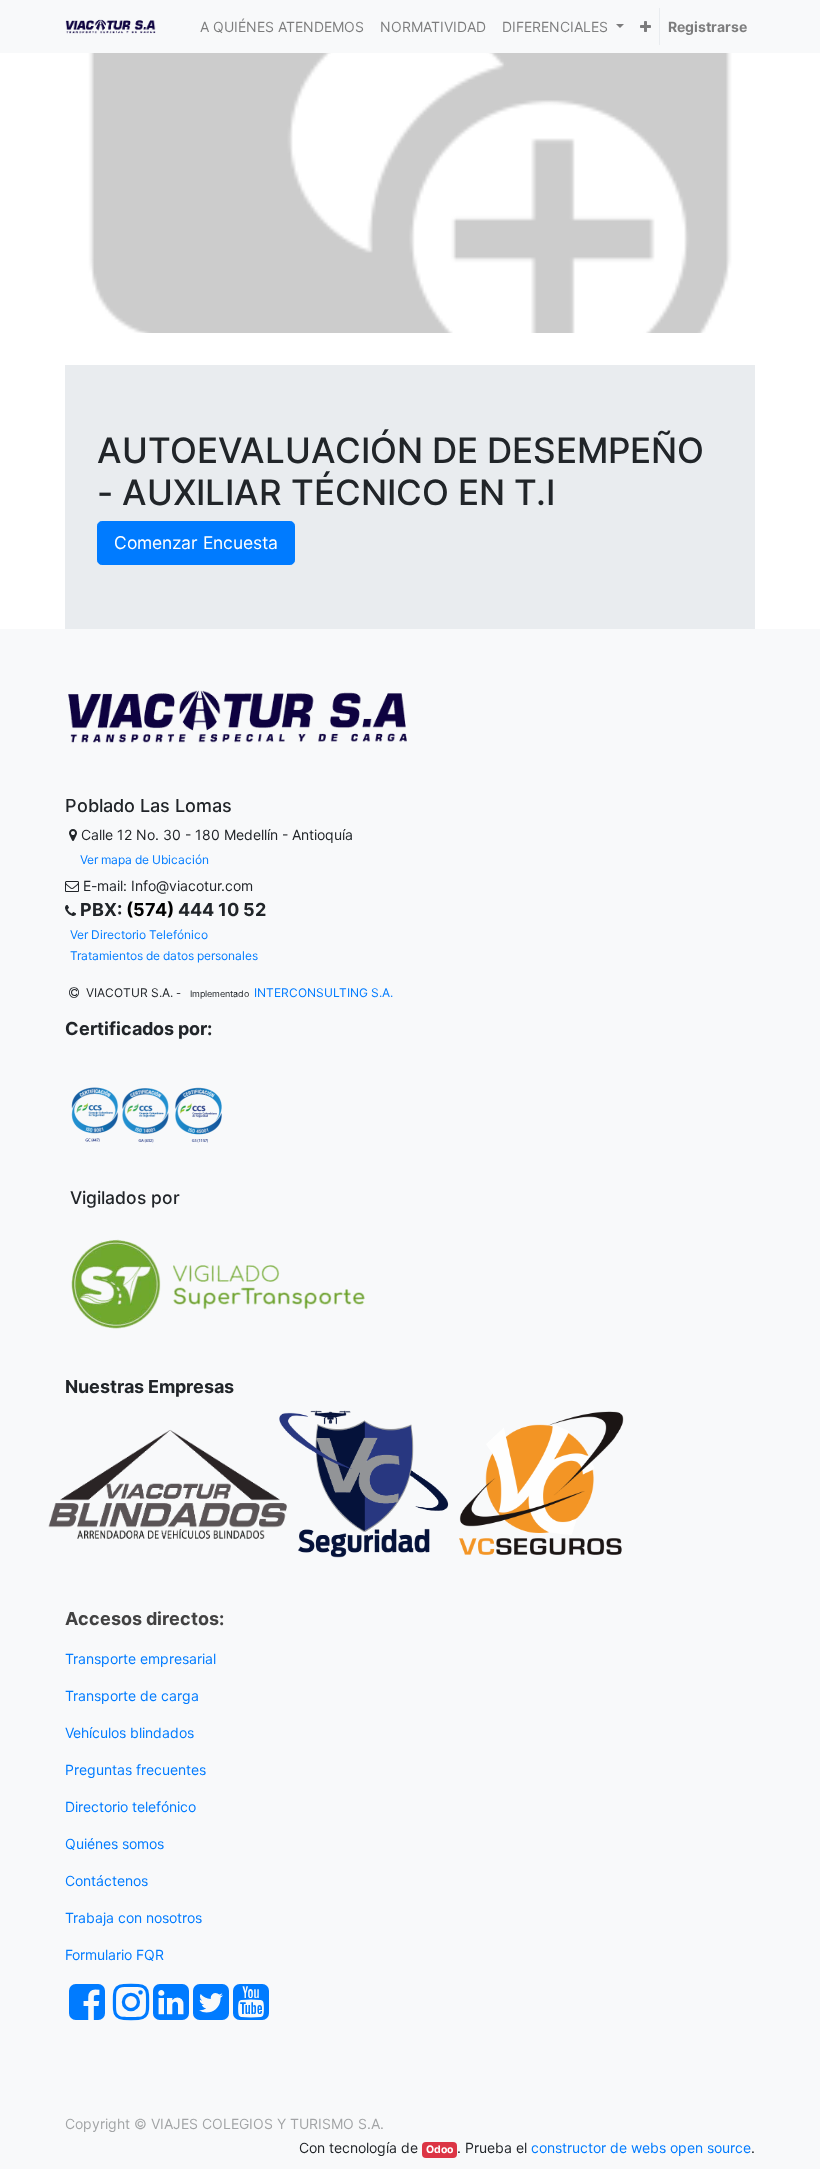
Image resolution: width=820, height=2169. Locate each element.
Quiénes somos (114, 1843)
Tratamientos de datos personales (164, 955)
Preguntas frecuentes (137, 1769)
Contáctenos (106, 1880)
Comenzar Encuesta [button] (196, 542)
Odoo (439, 2149)
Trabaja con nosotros (135, 1917)
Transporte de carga (134, 1695)
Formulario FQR (114, 1954)
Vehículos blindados (129, 1732)
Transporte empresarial (140, 1658)
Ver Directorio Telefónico (139, 934)
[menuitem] (282, 26)
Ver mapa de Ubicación (144, 859)
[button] (645, 26)
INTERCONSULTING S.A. (323, 992)
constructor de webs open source (641, 2147)
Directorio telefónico (130, 1806)
